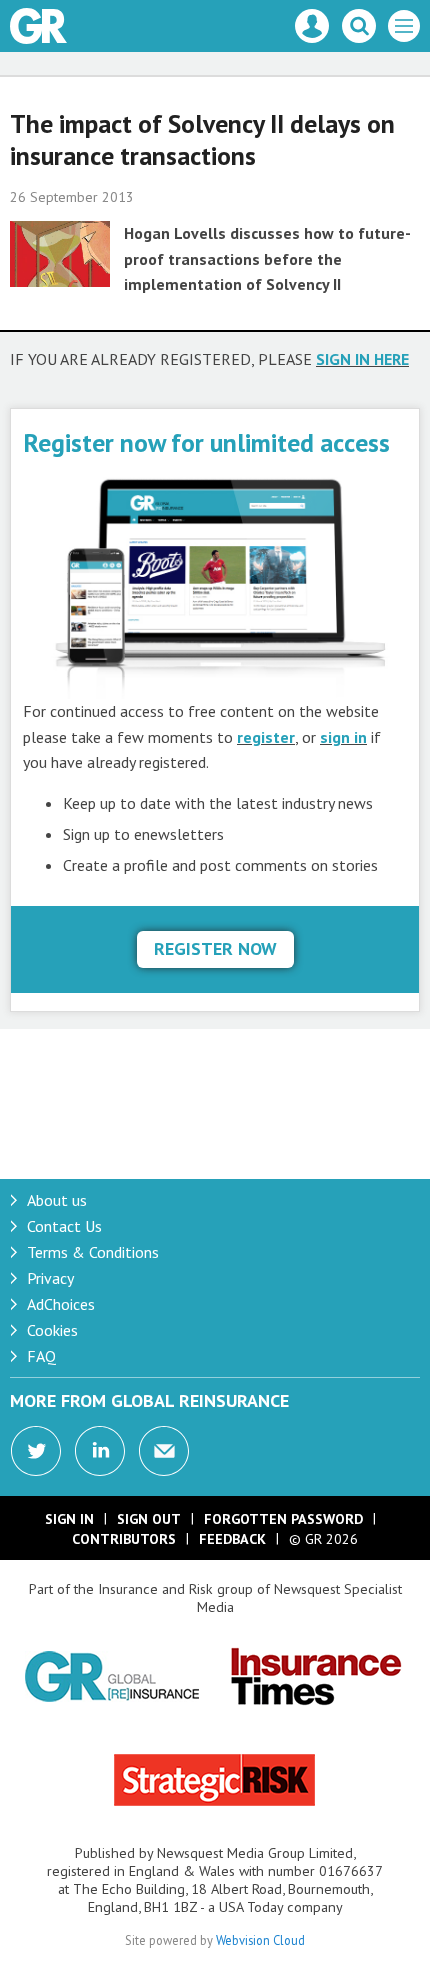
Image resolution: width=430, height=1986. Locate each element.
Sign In (69, 1519)
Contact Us (64, 1226)
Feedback (232, 1539)
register (266, 737)
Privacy (50, 1278)
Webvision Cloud (260, 1940)
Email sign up (164, 1451)
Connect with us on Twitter (36, 1451)
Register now (215, 948)
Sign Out (149, 1519)
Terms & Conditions (93, 1252)
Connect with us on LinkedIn (100, 1451)
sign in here (362, 359)
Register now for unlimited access (206, 442)
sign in (343, 737)
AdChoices (61, 1304)
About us (57, 1200)
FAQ (41, 1356)
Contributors (124, 1539)
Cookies (52, 1330)
